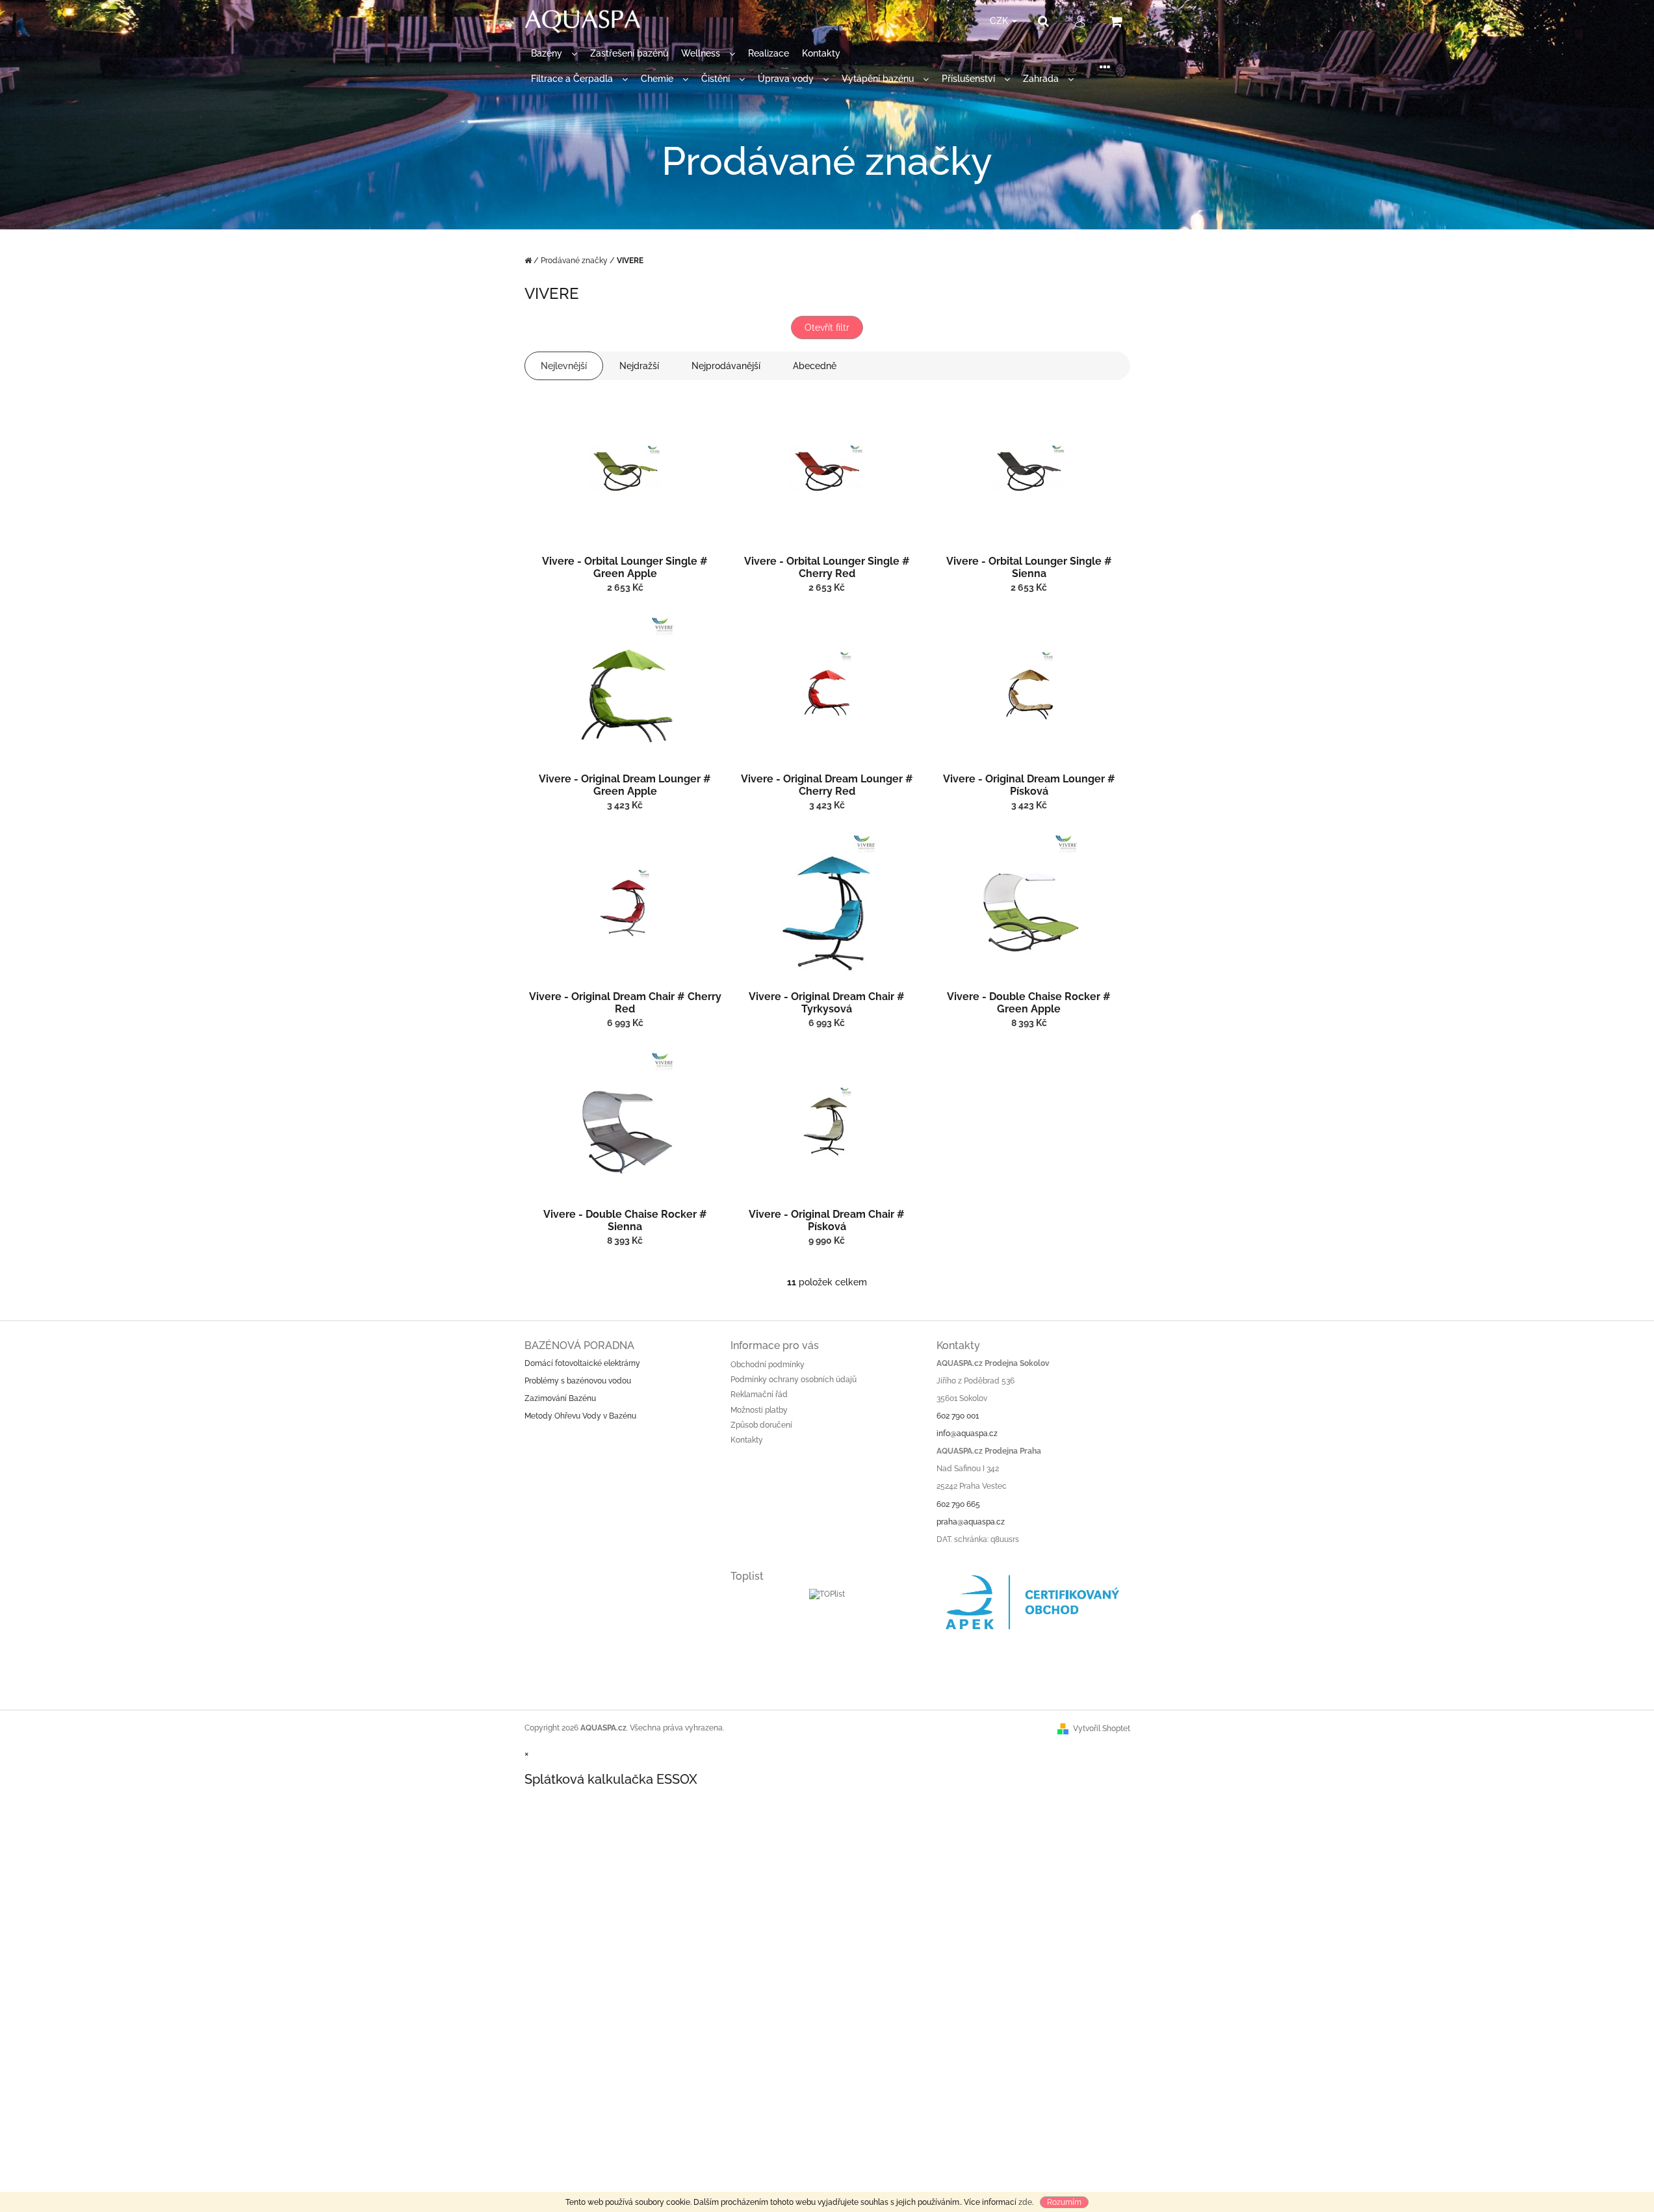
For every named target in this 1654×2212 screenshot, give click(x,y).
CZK (1000, 21)
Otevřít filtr (827, 328)
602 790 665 (958, 1504)
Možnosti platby (759, 1410)
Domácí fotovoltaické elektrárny (582, 1363)
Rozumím (1064, 2202)
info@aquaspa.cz (967, 1434)
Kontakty (747, 1440)
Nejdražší (639, 366)
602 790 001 (958, 1416)
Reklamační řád (759, 1395)
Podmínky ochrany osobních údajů (794, 1380)
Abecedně (815, 366)
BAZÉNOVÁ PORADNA (579, 1345)
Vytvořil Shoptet (1102, 1729)
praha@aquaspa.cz (971, 1522)
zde (1025, 2202)
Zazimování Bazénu (560, 1398)
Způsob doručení (761, 1425)
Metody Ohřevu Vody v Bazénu (580, 1416)
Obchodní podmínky (768, 1365)
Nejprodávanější (726, 366)
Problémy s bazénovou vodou (578, 1381)
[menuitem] (554, 54)
